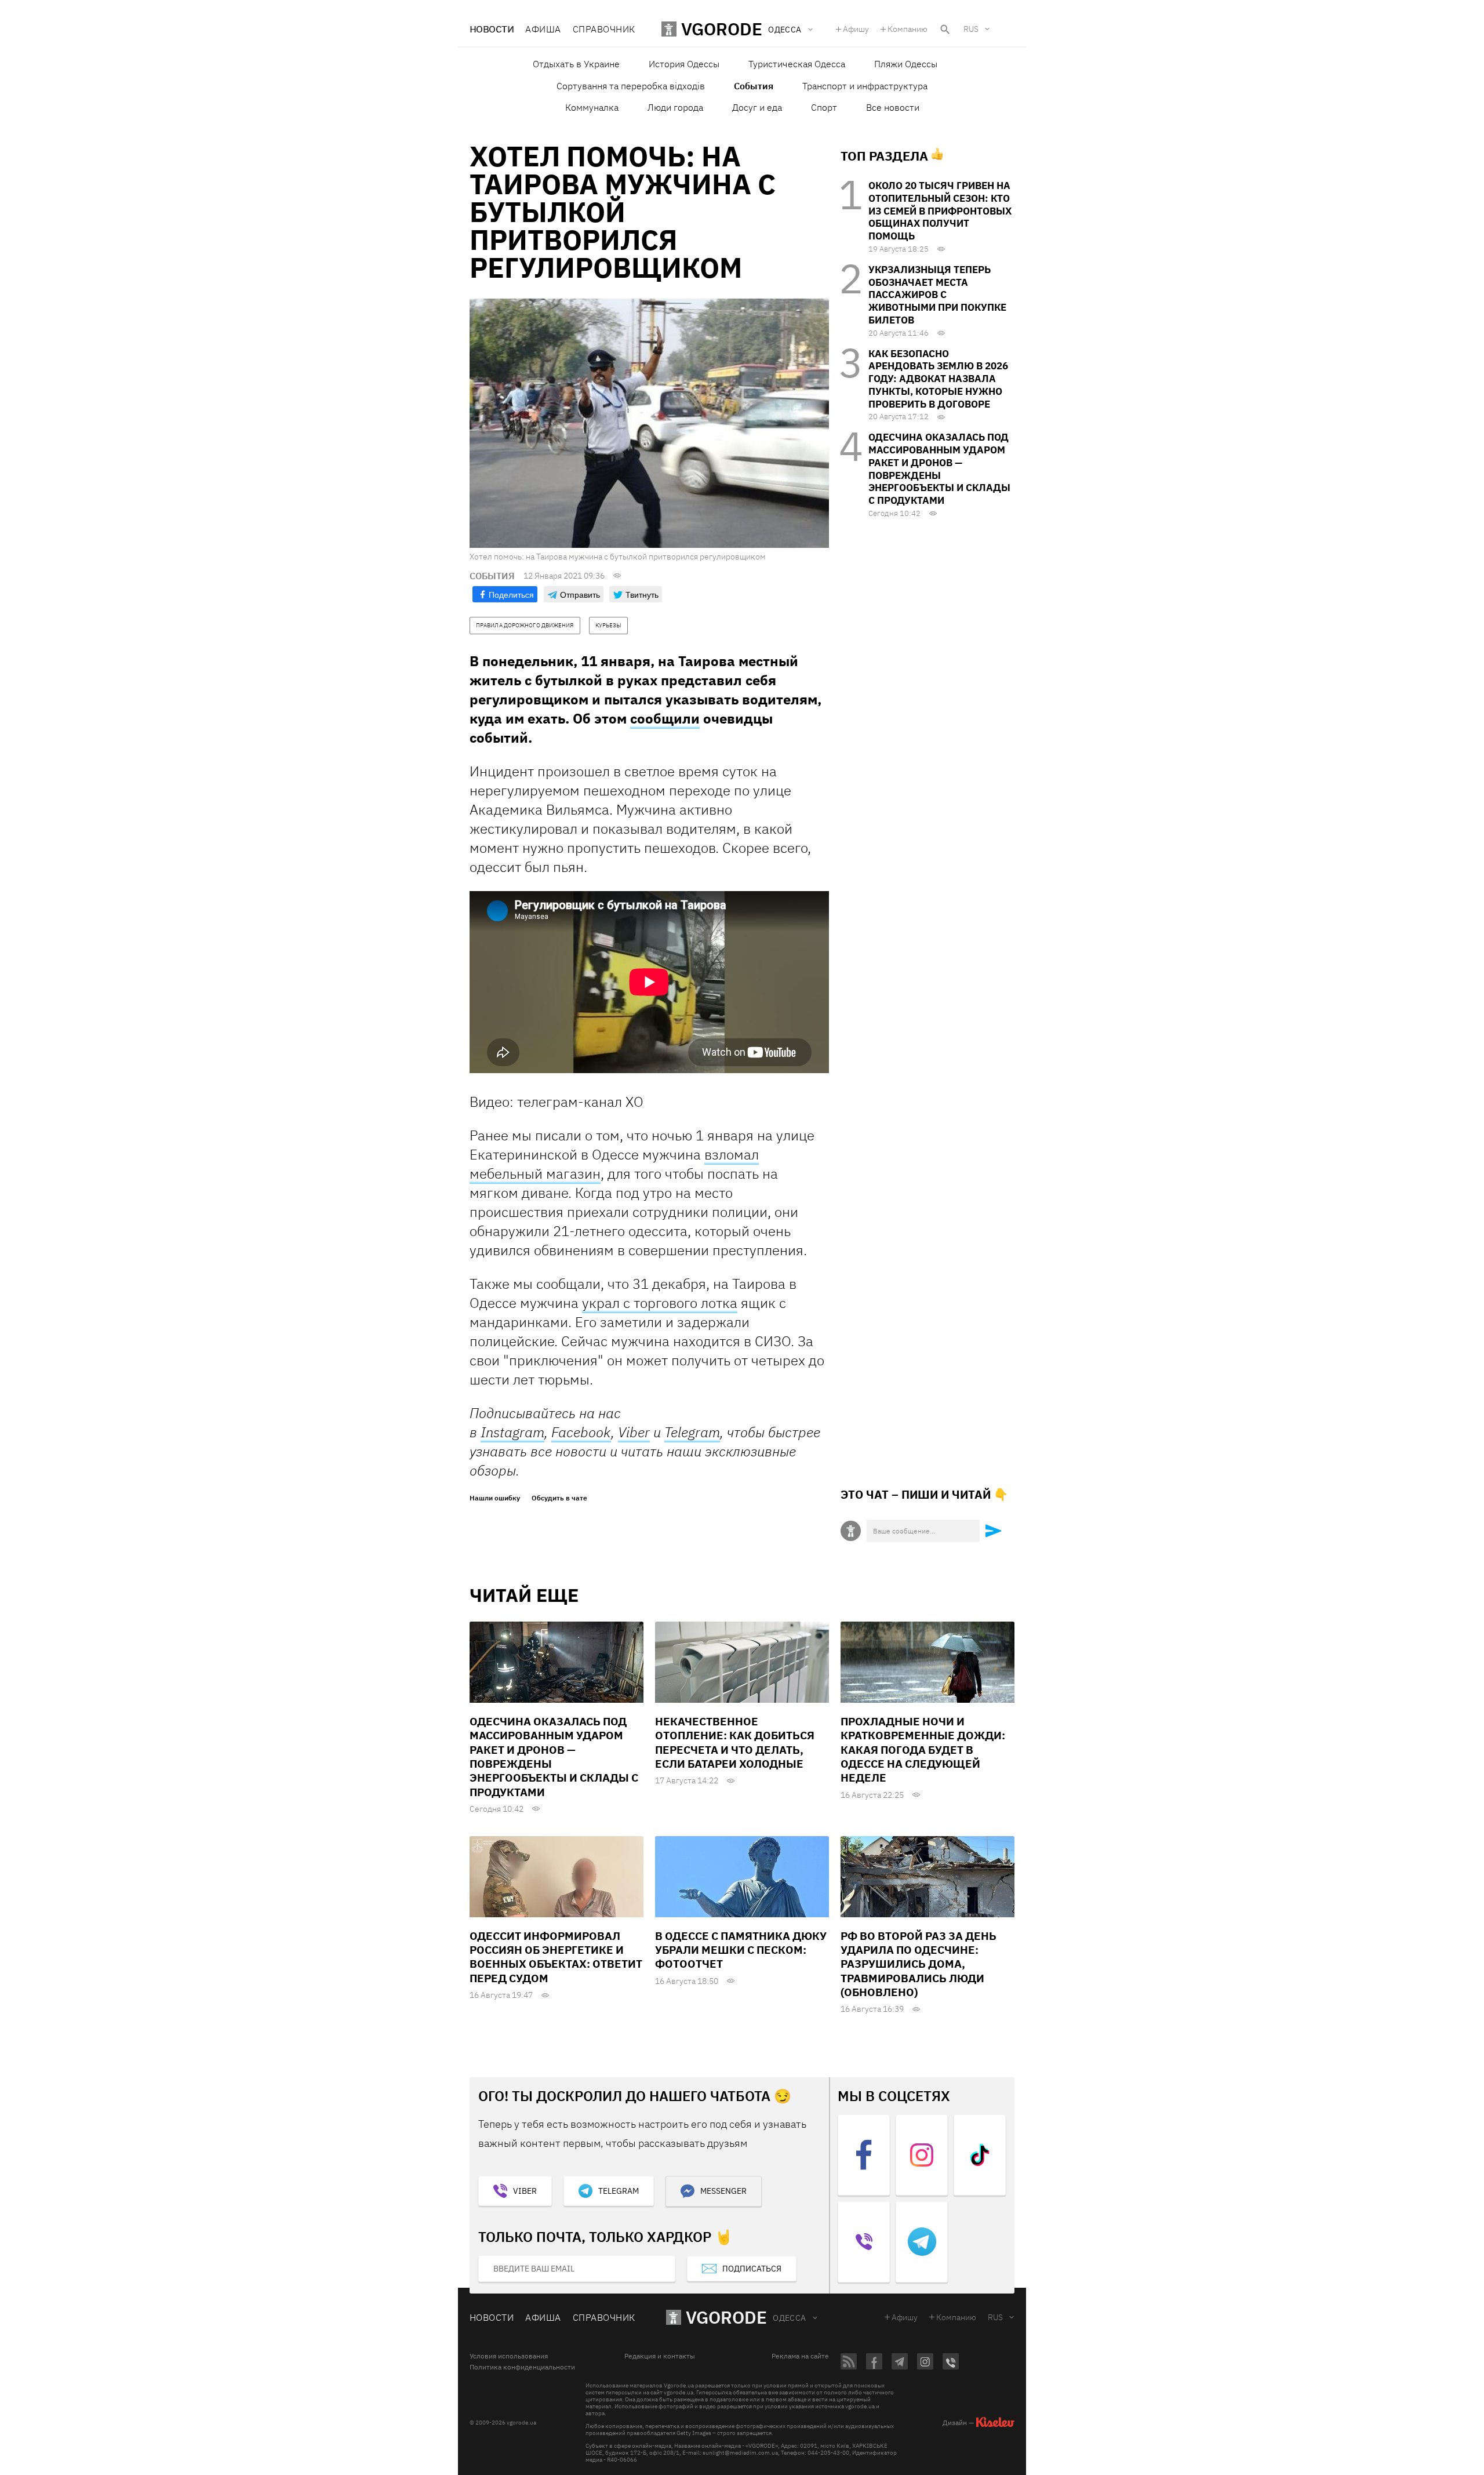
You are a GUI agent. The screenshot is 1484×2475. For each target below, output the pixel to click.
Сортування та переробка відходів (631, 86)
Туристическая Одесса (797, 64)
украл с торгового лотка (660, 1303)
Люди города (675, 107)
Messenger (723, 2191)
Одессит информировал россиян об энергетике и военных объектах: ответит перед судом (556, 1957)
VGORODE (726, 2317)
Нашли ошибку (495, 1498)
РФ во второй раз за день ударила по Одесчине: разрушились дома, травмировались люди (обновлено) (919, 1964)
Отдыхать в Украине (576, 64)
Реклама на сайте (800, 2356)
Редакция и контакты (660, 2356)
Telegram (692, 1432)
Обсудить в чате (559, 1498)
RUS (971, 29)
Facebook (581, 1432)
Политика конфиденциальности (522, 2367)
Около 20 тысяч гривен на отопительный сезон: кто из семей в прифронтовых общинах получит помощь (940, 211)
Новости (492, 29)
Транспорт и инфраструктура (865, 86)
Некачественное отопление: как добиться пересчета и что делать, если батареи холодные (735, 1742)
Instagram (512, 1432)
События (754, 86)
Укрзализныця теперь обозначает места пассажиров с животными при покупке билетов (937, 295)
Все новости (893, 107)
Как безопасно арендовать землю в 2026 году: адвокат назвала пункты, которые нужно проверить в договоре (938, 379)
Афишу (856, 29)
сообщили (665, 718)
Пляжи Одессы (906, 64)
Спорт (824, 107)
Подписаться (752, 2269)
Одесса (790, 2318)
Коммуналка (592, 107)
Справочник (604, 29)
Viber (634, 1432)
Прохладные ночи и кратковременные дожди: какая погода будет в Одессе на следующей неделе (923, 1749)
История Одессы (684, 64)
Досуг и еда (757, 107)
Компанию (908, 29)
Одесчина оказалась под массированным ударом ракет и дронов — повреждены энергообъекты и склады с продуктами (939, 469)
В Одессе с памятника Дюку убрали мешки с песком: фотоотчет (741, 1950)
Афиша (543, 29)
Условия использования (509, 2356)
